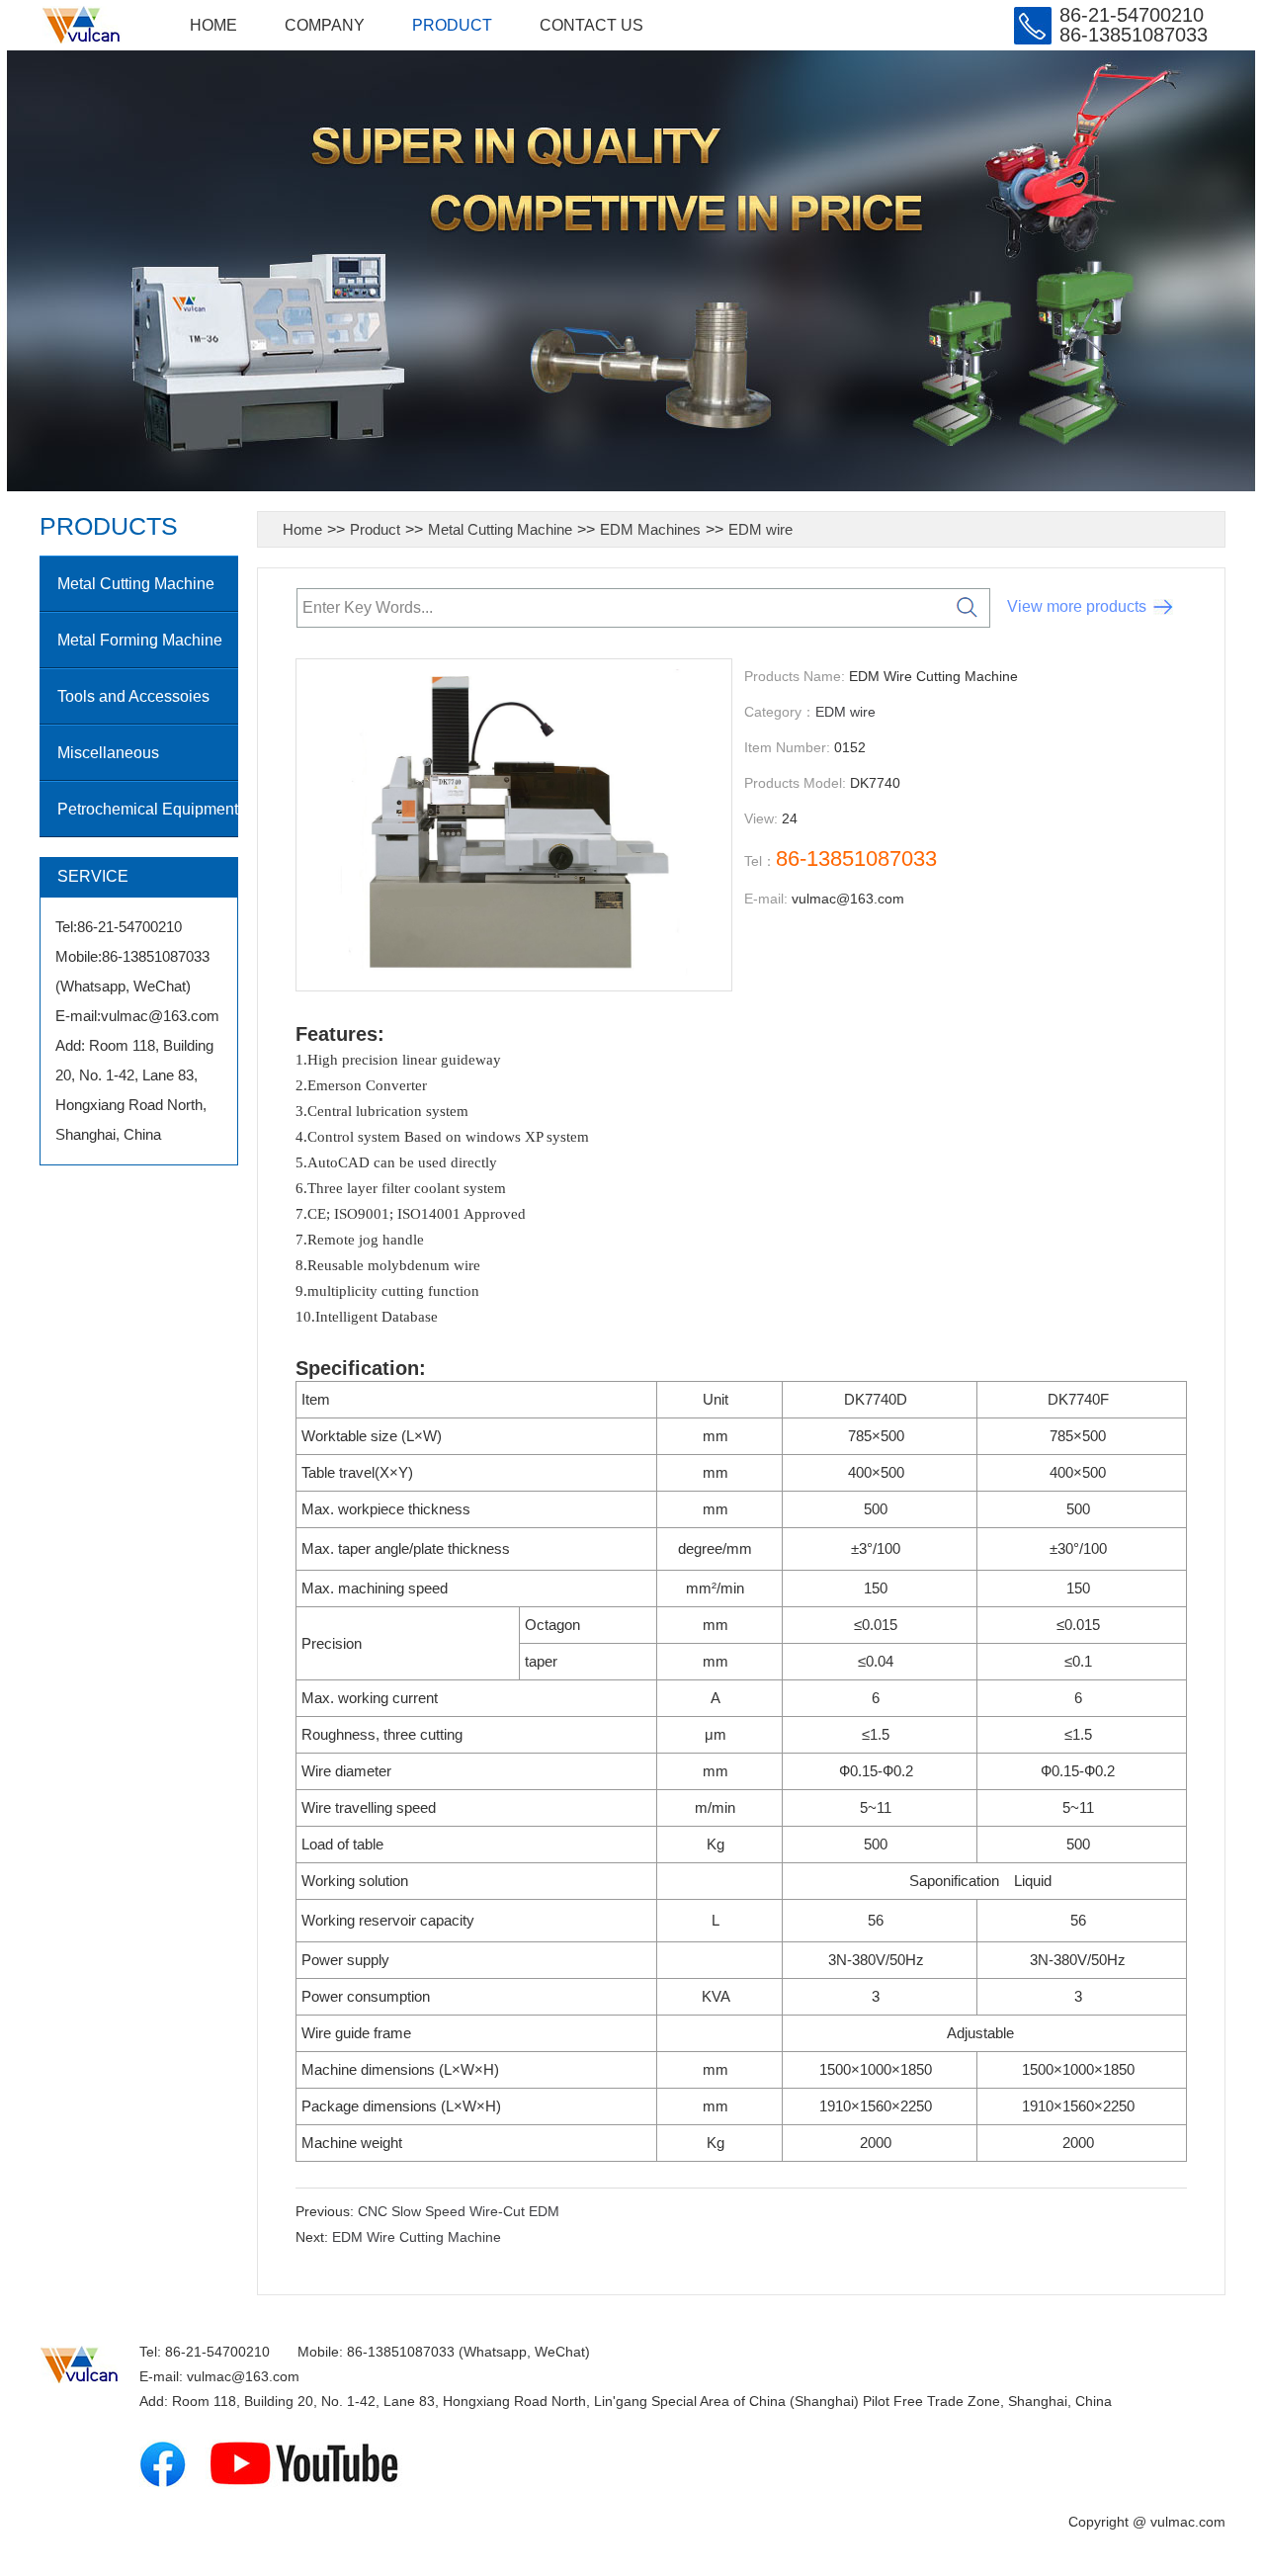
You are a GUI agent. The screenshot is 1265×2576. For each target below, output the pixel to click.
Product (452, 25)
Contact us (591, 25)
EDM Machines (650, 529)
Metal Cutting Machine (136, 584)
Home (213, 25)
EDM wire (760, 529)
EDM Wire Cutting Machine (417, 2237)
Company (325, 25)
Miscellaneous (108, 753)
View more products (1077, 606)
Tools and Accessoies (133, 696)
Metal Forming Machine (140, 640)
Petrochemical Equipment (148, 809)
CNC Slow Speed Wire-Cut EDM (459, 2211)
